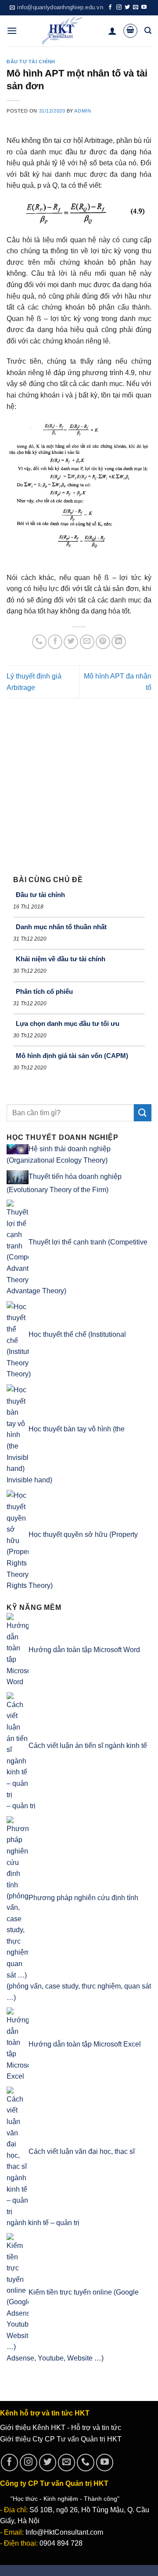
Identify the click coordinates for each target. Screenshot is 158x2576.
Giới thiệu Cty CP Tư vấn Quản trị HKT (61, 2439)
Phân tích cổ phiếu (44, 991)
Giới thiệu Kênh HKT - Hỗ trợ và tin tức (61, 2428)
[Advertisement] (79, 782)
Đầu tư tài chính (31, 62)
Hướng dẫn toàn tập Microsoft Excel (85, 2044)
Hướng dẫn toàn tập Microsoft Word (84, 1650)
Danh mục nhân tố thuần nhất (61, 927)
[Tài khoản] (112, 31)
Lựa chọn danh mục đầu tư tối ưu (68, 1023)
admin (83, 111)
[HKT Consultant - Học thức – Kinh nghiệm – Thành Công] (63, 31)
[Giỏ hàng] (130, 31)
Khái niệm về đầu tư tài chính (61, 959)
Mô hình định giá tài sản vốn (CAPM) (72, 1056)
